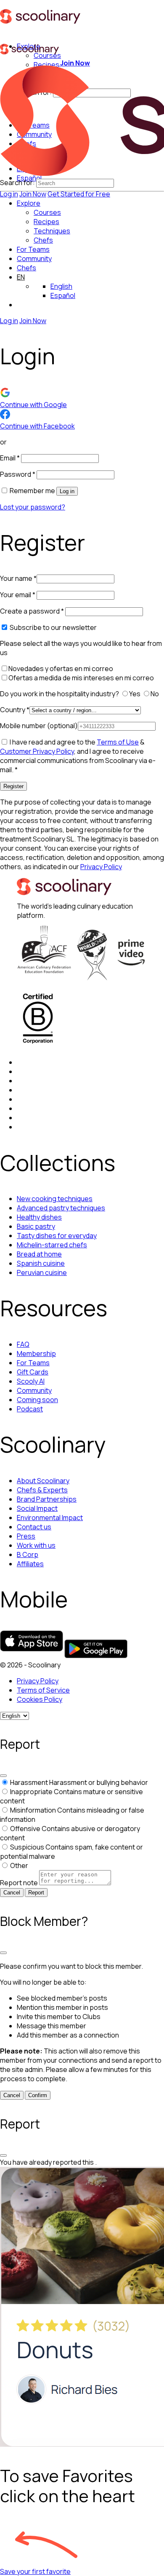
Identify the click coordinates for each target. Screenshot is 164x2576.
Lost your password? (33, 507)
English (61, 286)
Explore (29, 203)
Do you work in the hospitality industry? (60, 694)
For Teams (33, 249)
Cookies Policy (40, 1699)
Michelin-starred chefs (52, 1245)
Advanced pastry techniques (61, 1208)
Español (63, 295)
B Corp (28, 1554)
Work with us (36, 1545)
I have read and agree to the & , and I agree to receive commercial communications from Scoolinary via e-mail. (78, 756)
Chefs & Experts (42, 1490)
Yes (135, 694)
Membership (36, 1353)
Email (10, 458)
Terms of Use (118, 742)
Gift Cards (33, 1372)
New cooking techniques (55, 1199)
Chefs (26, 268)
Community (34, 259)
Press (26, 1536)
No (155, 694)
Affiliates (30, 1564)
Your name (18, 578)
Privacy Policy (101, 867)
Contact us (34, 1527)
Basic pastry (36, 1226)
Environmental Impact (50, 1518)
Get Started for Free (79, 194)
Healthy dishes (39, 1217)
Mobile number (39, 726)
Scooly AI (31, 1381)
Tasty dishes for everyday (57, 1236)
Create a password (32, 611)
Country (15, 710)
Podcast (30, 1409)
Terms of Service (43, 1690)
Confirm (38, 2095)
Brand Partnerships (47, 1499)
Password (18, 474)
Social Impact (37, 1508)
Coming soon (37, 1400)
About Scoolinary (43, 1481)
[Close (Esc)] (3, 1776)
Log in (9, 194)
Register (13, 786)
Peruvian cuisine (42, 1272)
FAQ (23, 1344)
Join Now (33, 194)
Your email (18, 595)
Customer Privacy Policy (37, 751)
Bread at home (39, 1254)
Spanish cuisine (41, 1263)
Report (36, 1893)
